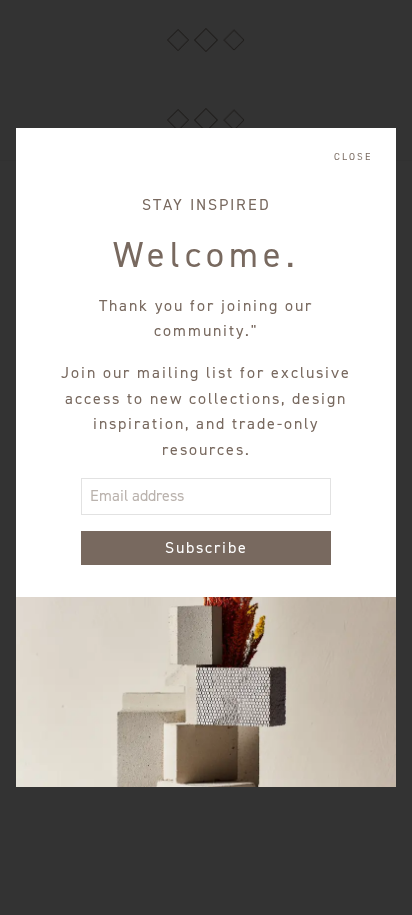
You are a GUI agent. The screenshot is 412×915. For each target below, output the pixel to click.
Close (353, 157)
